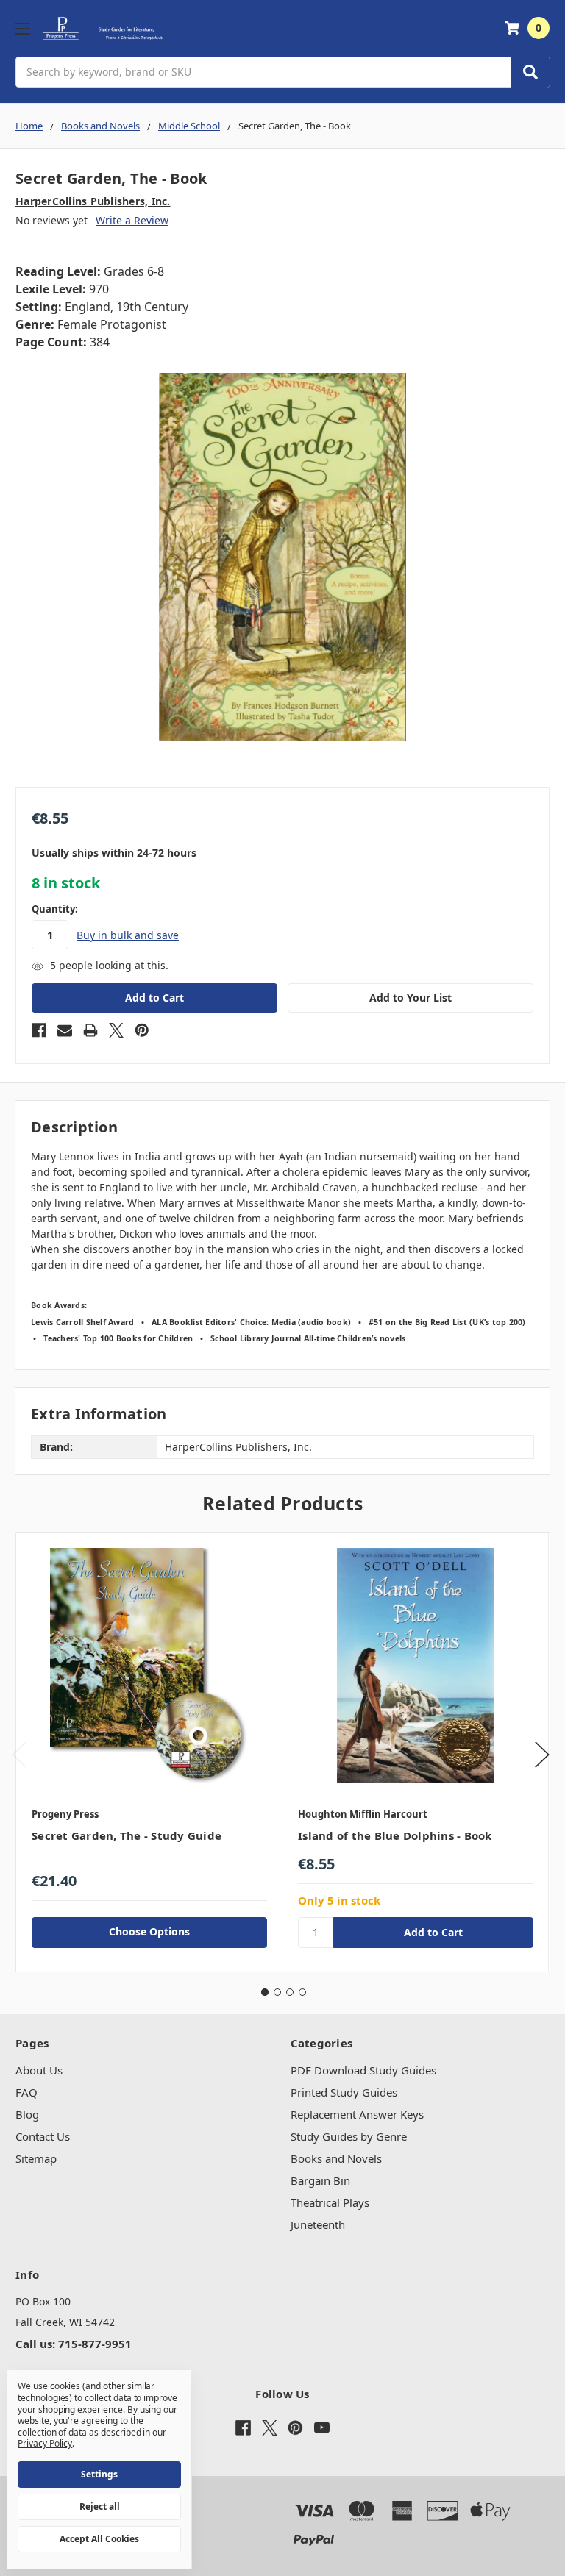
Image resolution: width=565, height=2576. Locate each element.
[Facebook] (39, 1030)
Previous (19, 1755)
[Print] (90, 1030)
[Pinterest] (142, 1030)
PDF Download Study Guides (363, 2070)
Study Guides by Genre (349, 2136)
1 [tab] (265, 1992)
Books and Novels (336, 2158)
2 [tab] (277, 1992)
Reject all (100, 2507)
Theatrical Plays (330, 2202)
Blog (27, 2114)
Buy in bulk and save (128, 935)
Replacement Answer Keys (357, 2114)
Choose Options (149, 1931)
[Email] (65, 1030)
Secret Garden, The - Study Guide (127, 1835)
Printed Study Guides (344, 2092)
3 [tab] (290, 1992)
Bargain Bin (320, 2180)
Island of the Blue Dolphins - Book (395, 1835)
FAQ (26, 2092)
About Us (39, 2070)
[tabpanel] (149, 1752)
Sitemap (36, 2158)
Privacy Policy (45, 2443)
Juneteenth (318, 2224)
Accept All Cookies (99, 2539)
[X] (116, 1030)
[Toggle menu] (22, 28)
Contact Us (43, 2136)
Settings (99, 2474)
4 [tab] (302, 1992)
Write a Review (132, 220)
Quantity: (55, 909)
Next (542, 1755)
